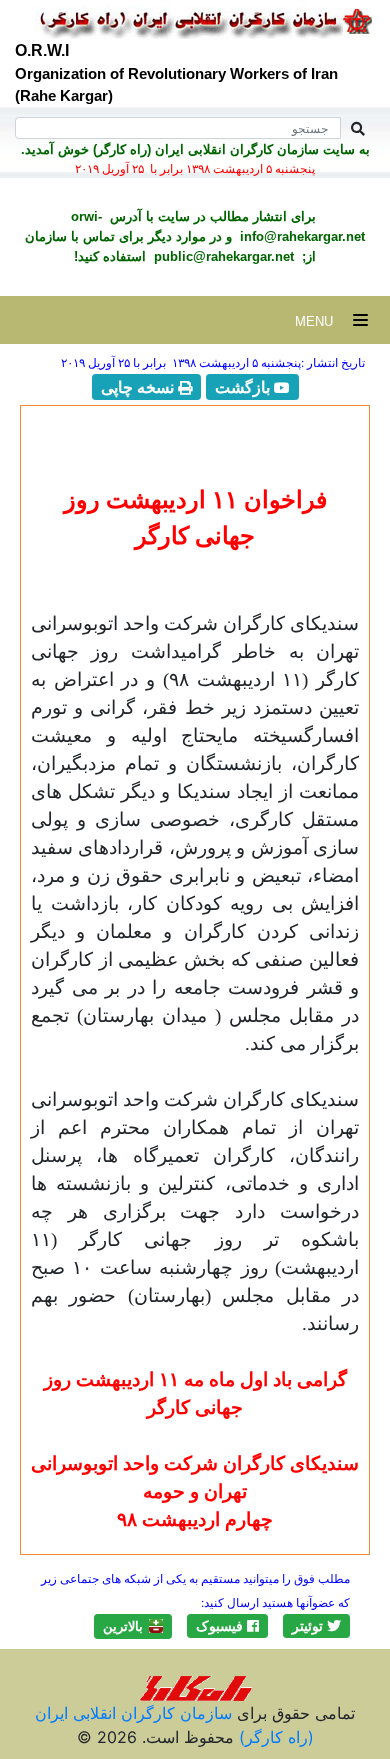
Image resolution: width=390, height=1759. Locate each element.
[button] (316, 1626)
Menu (324, 321)
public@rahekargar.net (222, 256)
